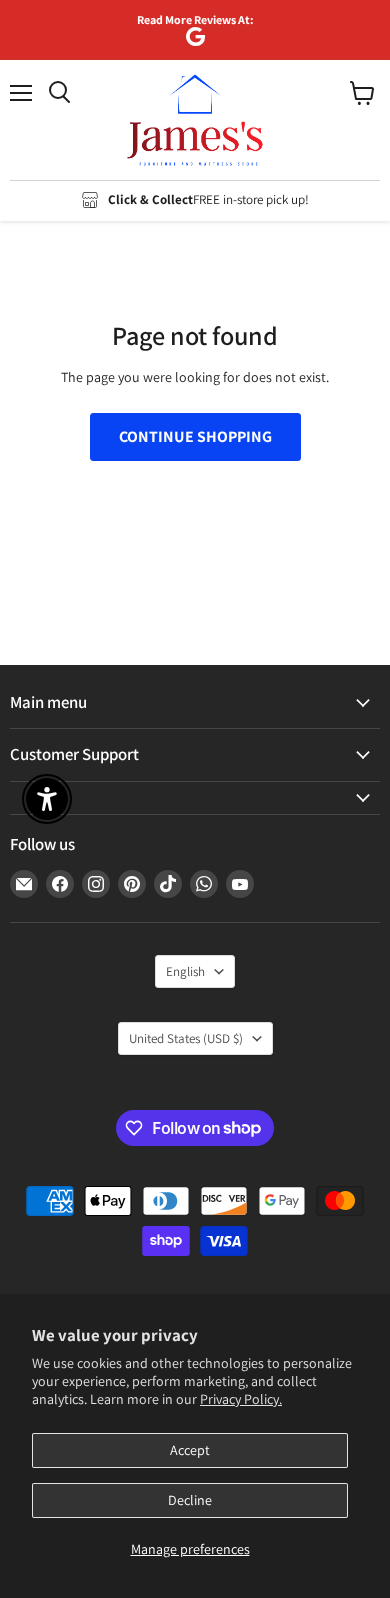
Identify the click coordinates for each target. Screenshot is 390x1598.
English (185, 971)
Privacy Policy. (241, 1399)
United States (186, 1038)
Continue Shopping (195, 436)
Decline (190, 1500)
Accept (190, 1450)
